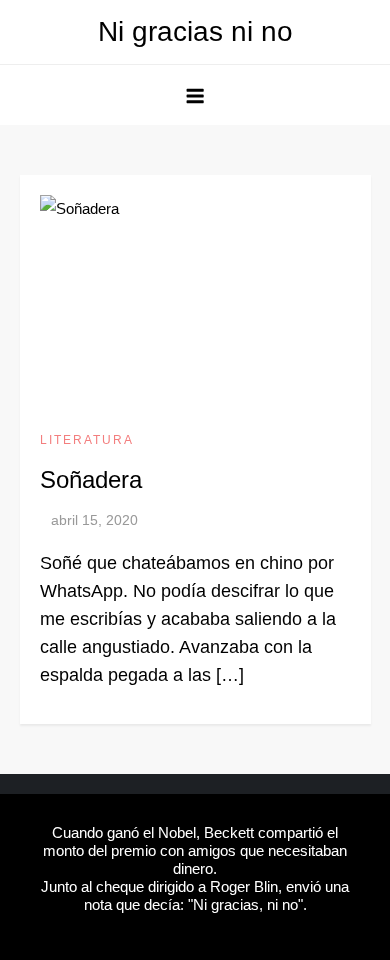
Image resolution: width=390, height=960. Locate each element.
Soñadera (91, 479)
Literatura (87, 440)
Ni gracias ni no (195, 31)
